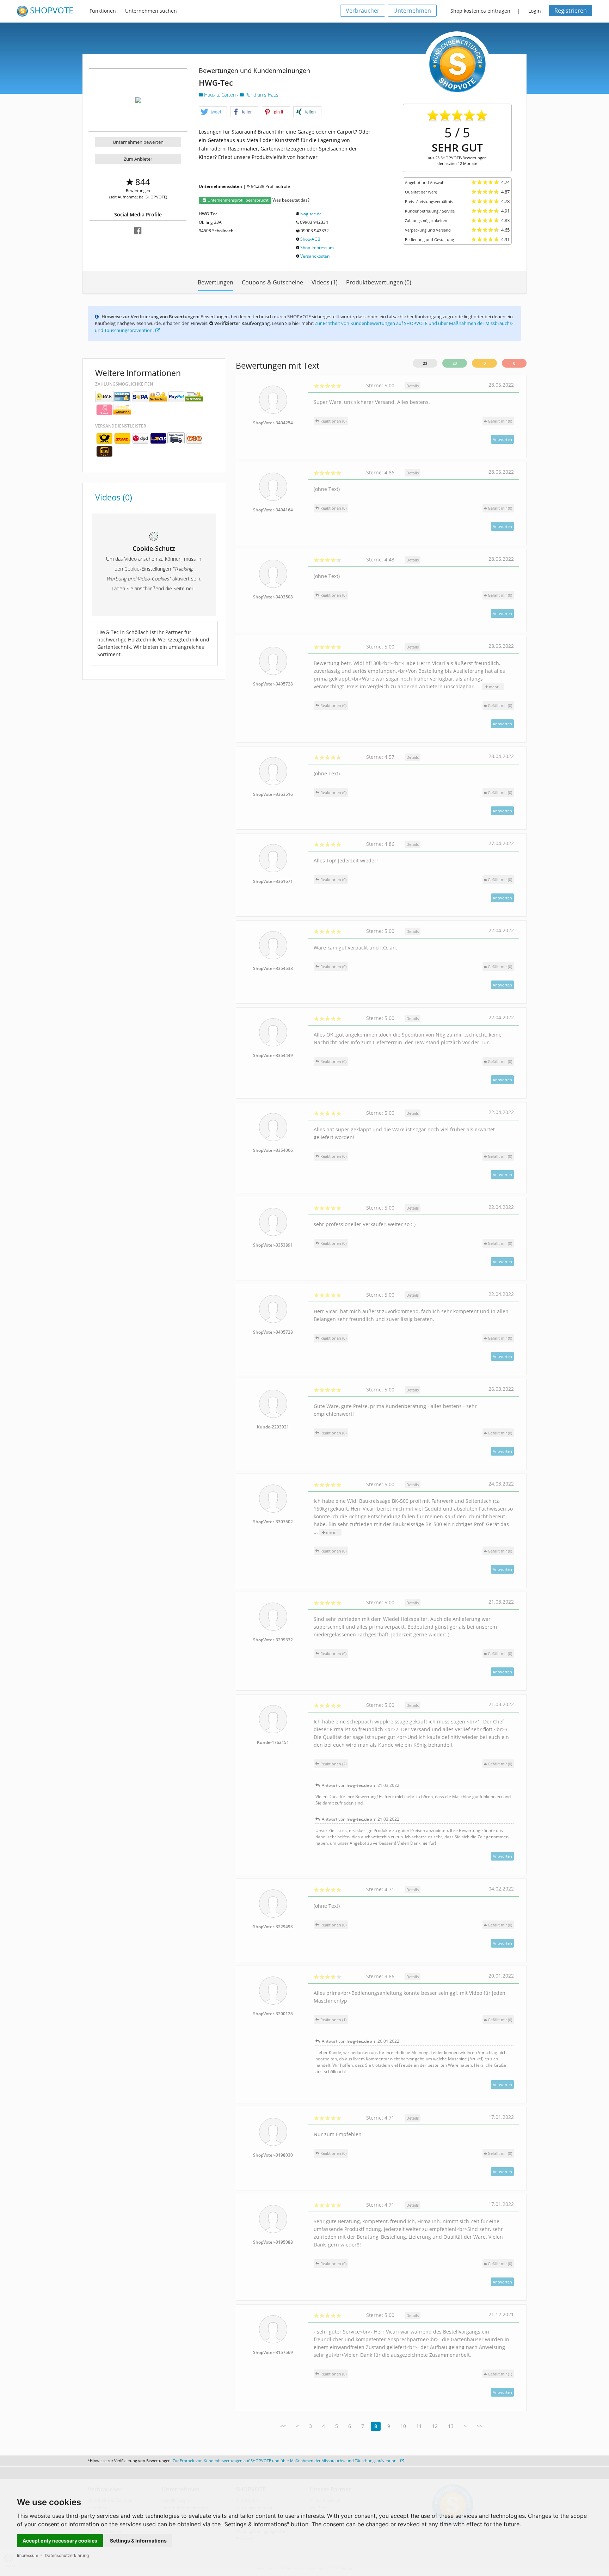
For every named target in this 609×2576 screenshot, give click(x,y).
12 (435, 2426)
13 (451, 2426)
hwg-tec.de (311, 214)
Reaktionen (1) (333, 2020)
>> (480, 2426)
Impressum (27, 2555)
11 (419, 2426)
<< (283, 2426)
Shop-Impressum (317, 248)
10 (403, 2426)
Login (535, 11)
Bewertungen (216, 282)
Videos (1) (325, 282)
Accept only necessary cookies (60, 2541)
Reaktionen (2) (333, 1764)
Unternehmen (412, 11)
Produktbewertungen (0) (379, 282)
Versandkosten (315, 256)
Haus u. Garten (220, 95)
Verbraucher (363, 11)
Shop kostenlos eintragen (480, 11)
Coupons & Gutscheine (272, 282)
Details (413, 386)
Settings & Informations (138, 2541)
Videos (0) (114, 497)
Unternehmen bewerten (138, 142)
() (500, 421)
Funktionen (103, 11)
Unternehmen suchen (151, 11)
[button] (213, 112)
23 (425, 363)
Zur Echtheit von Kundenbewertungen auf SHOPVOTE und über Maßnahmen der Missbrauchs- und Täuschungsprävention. (286, 2461)
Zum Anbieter (138, 159)
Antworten (502, 439)
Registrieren (571, 11)
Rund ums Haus (261, 95)
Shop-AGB (310, 239)
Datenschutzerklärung (67, 2555)
